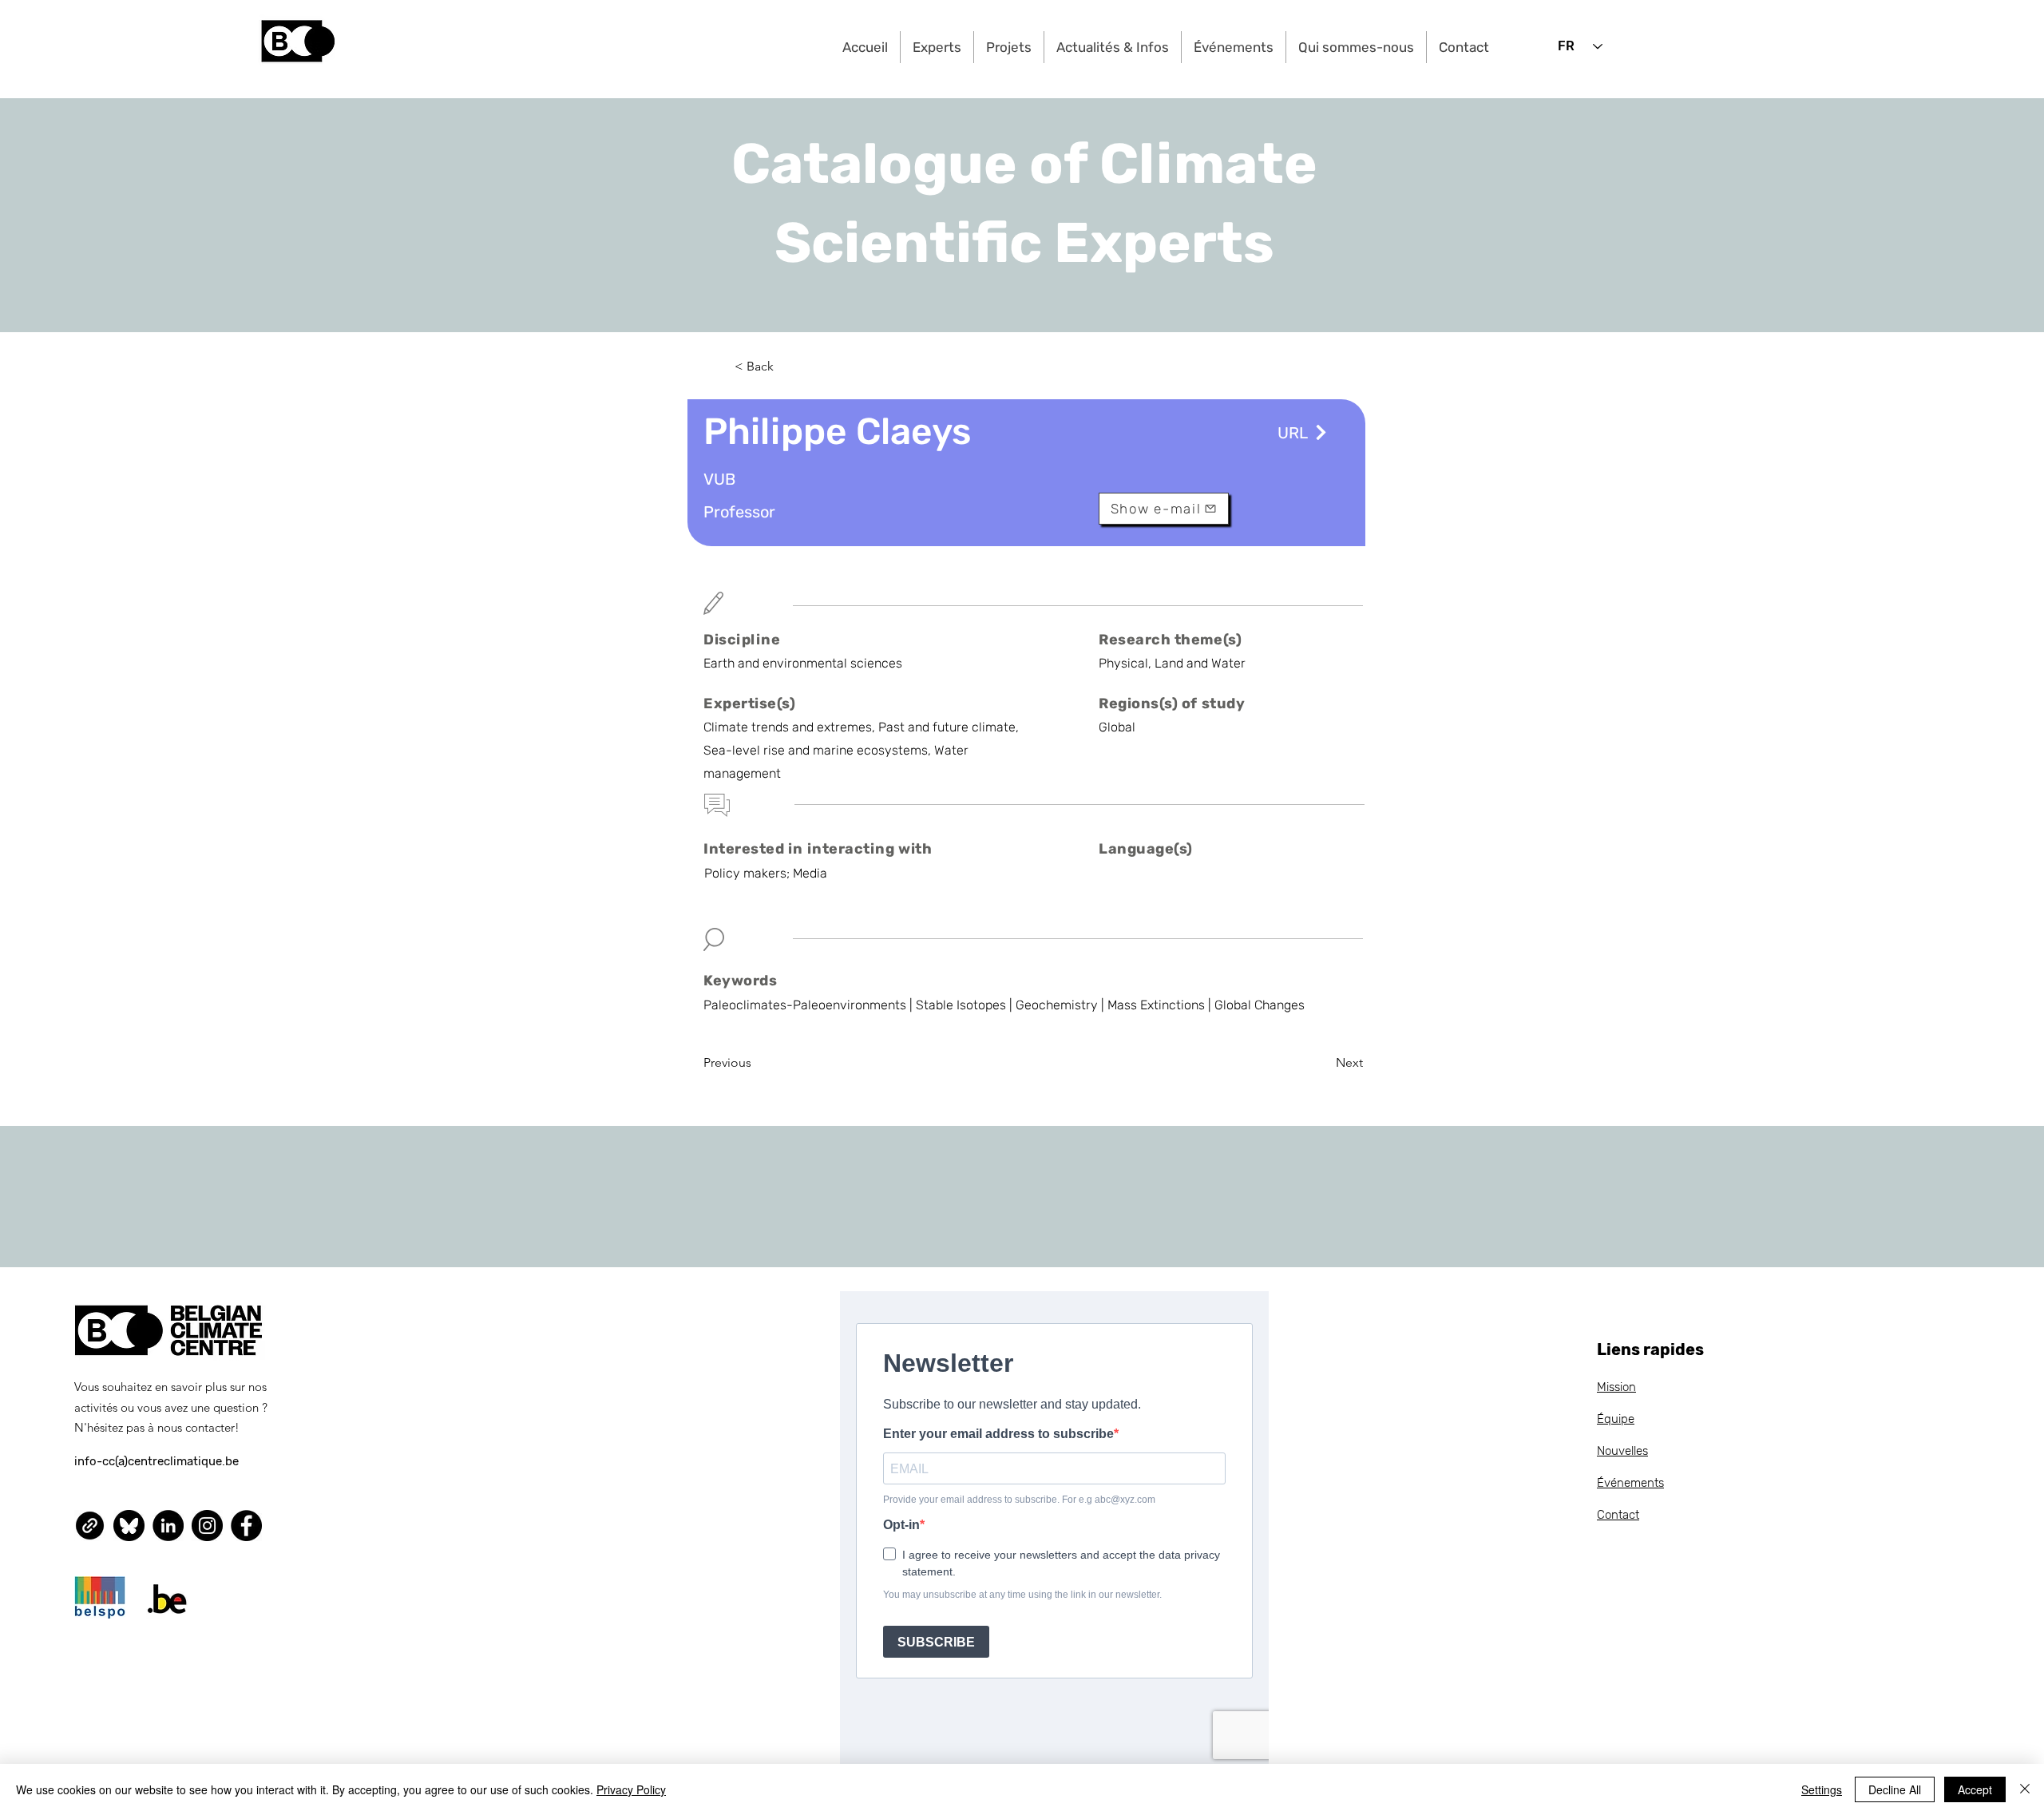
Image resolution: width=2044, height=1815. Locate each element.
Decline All (1895, 1789)
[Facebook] (246, 1526)
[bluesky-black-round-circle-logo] (129, 1526)
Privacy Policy (631, 1789)
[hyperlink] (90, 1526)
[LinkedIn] (168, 1526)
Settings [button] (1822, 1789)
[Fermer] (2025, 1789)
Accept (1975, 1789)
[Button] (1319, 432)
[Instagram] (207, 1526)
